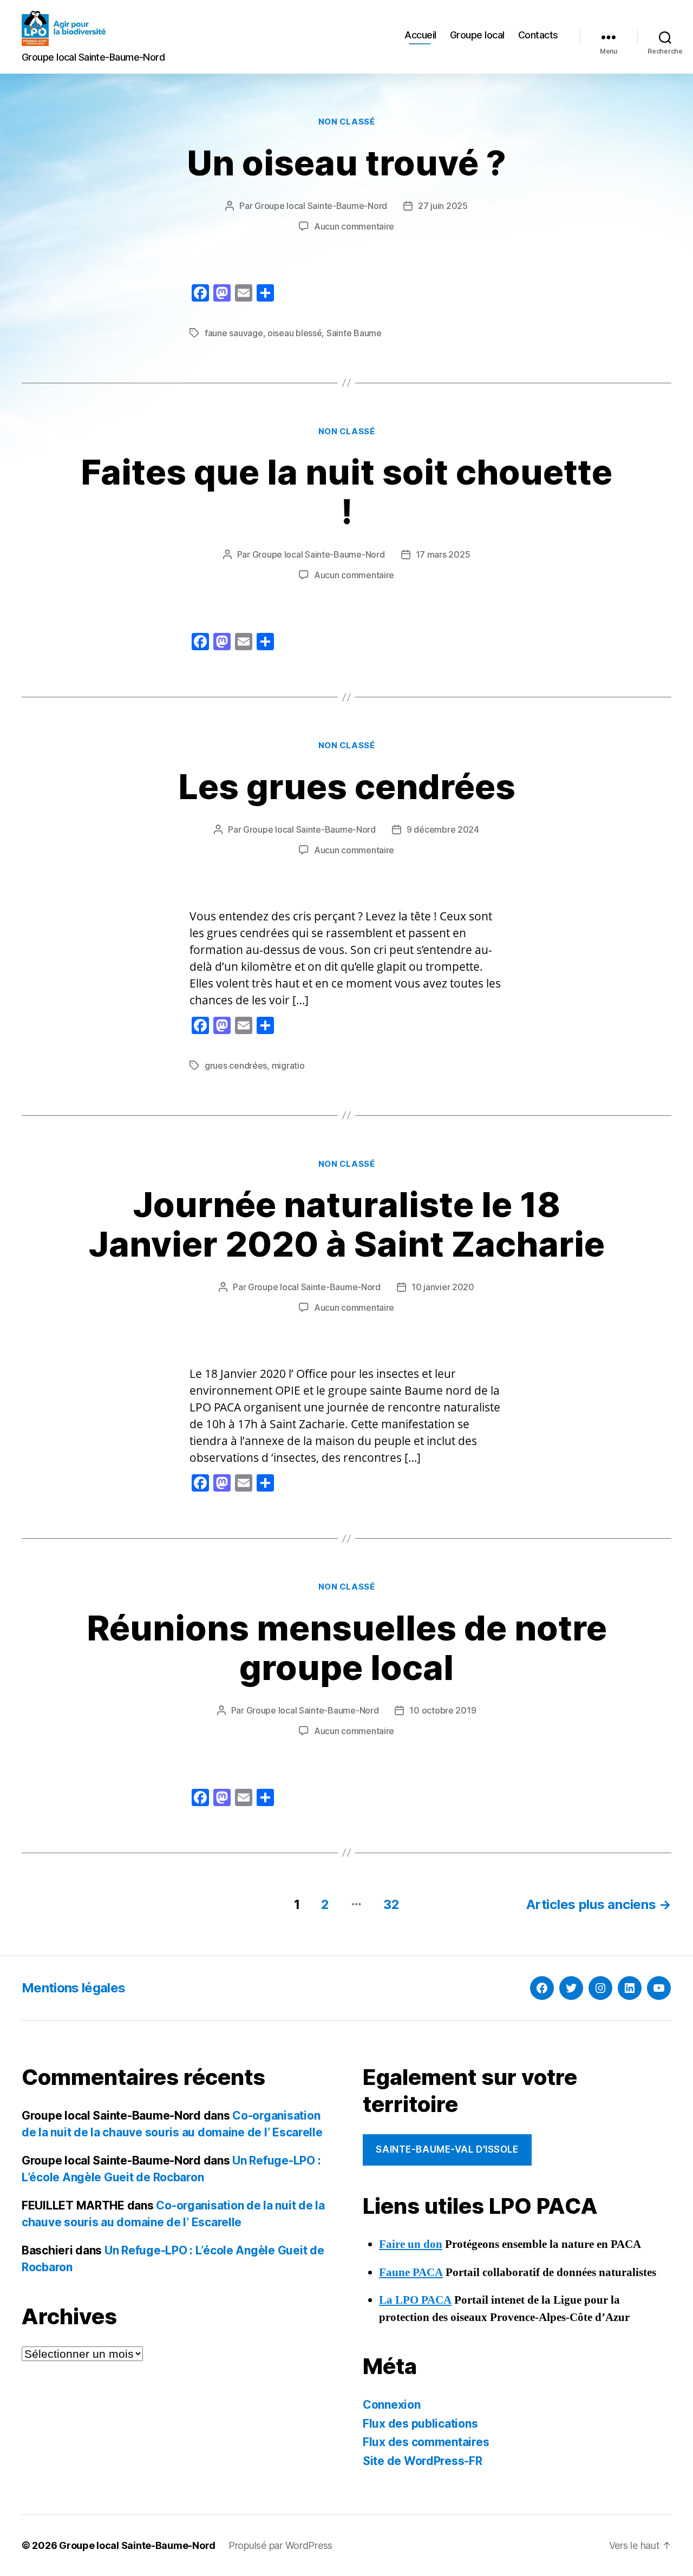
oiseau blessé (295, 333)
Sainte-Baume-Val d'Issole (447, 2149)
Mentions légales (73, 1988)
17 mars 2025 (443, 554)
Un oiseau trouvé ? (346, 163)
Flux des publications (420, 2424)
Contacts (538, 35)
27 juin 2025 (443, 206)
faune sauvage (234, 333)
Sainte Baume (354, 333)
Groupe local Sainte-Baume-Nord (321, 206)
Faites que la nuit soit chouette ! (346, 492)
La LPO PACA (415, 2300)
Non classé (347, 122)
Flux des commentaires (426, 2442)
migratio (288, 1065)
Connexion (392, 2405)
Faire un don (411, 2244)
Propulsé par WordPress (280, 2545)
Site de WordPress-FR (423, 2461)
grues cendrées (236, 1065)
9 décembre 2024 (443, 829)
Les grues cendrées (347, 786)
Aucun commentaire (354, 226)
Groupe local (477, 35)
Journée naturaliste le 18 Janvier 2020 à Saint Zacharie (347, 1224)
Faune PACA (411, 2273)
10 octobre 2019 (443, 1710)
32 (391, 1904)
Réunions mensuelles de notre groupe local (347, 1647)
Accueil (420, 35)
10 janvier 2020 (443, 1287)
